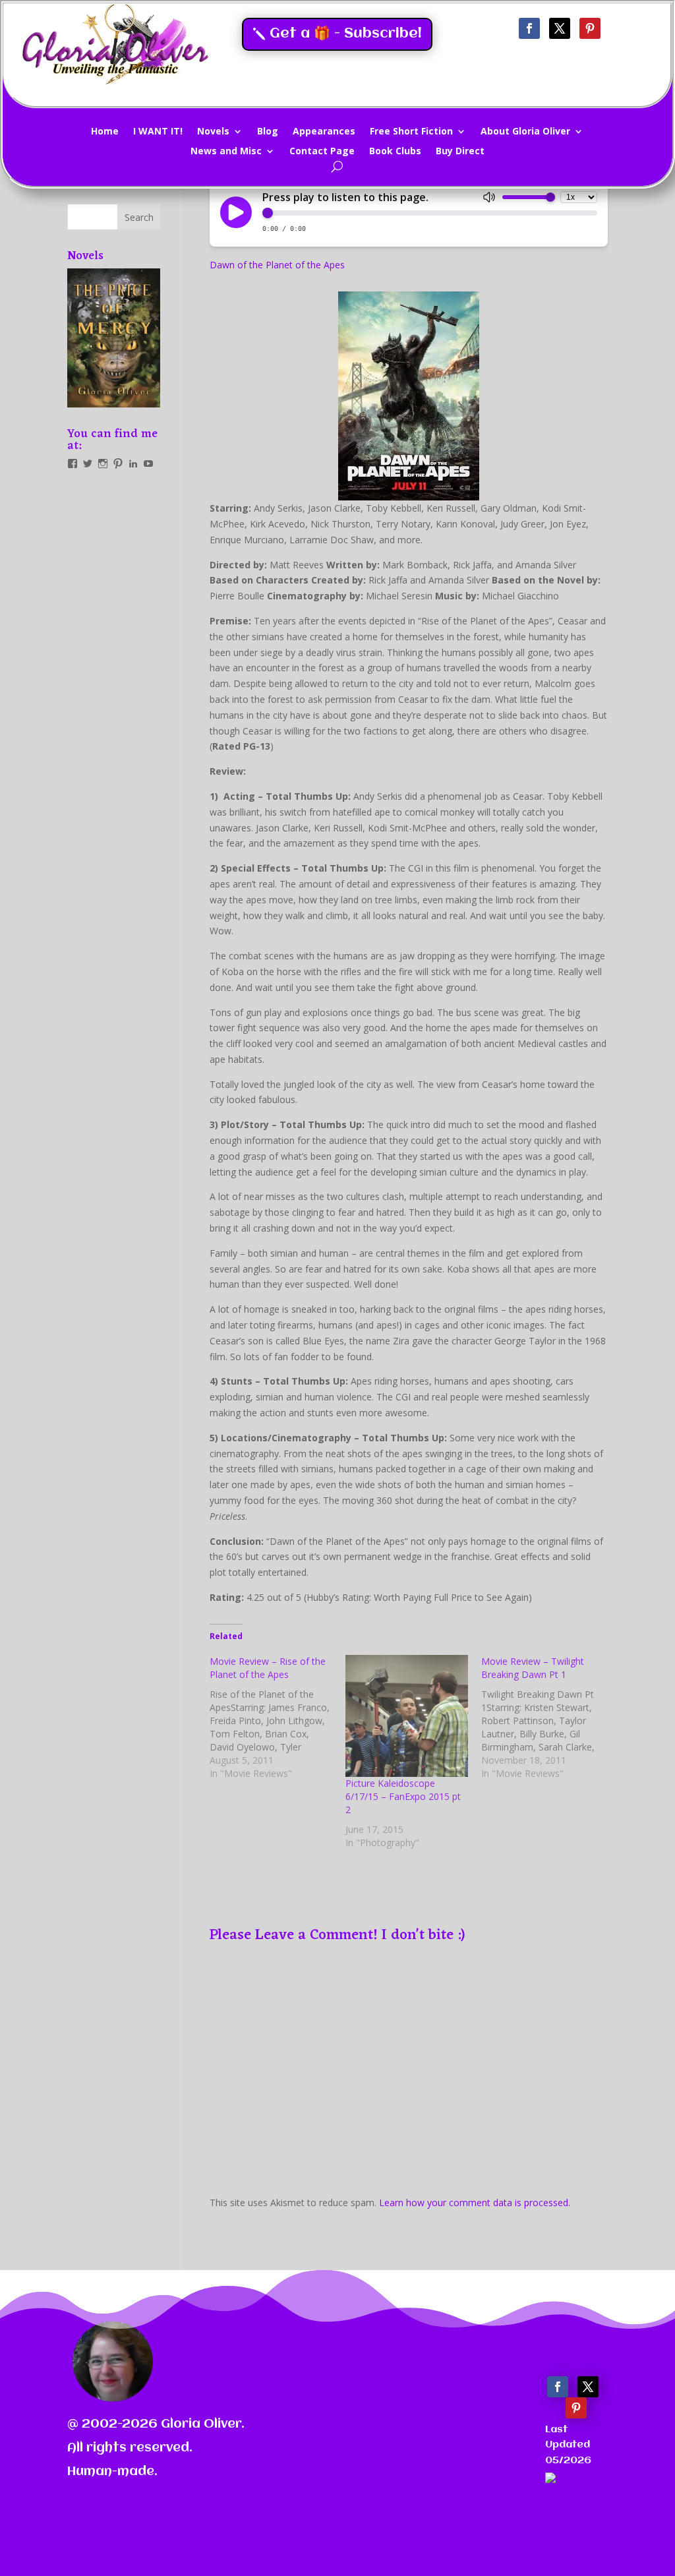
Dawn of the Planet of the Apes (277, 265)
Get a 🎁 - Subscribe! (346, 34)
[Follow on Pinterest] (590, 28)
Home (105, 132)
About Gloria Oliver (525, 132)
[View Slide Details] (114, 338)
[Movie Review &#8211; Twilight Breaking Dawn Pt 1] (549, 1718)
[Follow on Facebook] (529, 28)
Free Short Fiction (411, 132)
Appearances (324, 132)
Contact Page (322, 152)
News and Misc (226, 152)
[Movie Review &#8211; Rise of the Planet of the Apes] (278, 1718)
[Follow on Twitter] (560, 28)
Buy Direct (460, 152)
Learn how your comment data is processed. (475, 2202)
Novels (213, 132)
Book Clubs (395, 152)
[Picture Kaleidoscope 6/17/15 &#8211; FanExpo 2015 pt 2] (407, 1716)
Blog (268, 132)
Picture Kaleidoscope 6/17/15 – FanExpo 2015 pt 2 (403, 1796)
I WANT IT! (158, 132)
